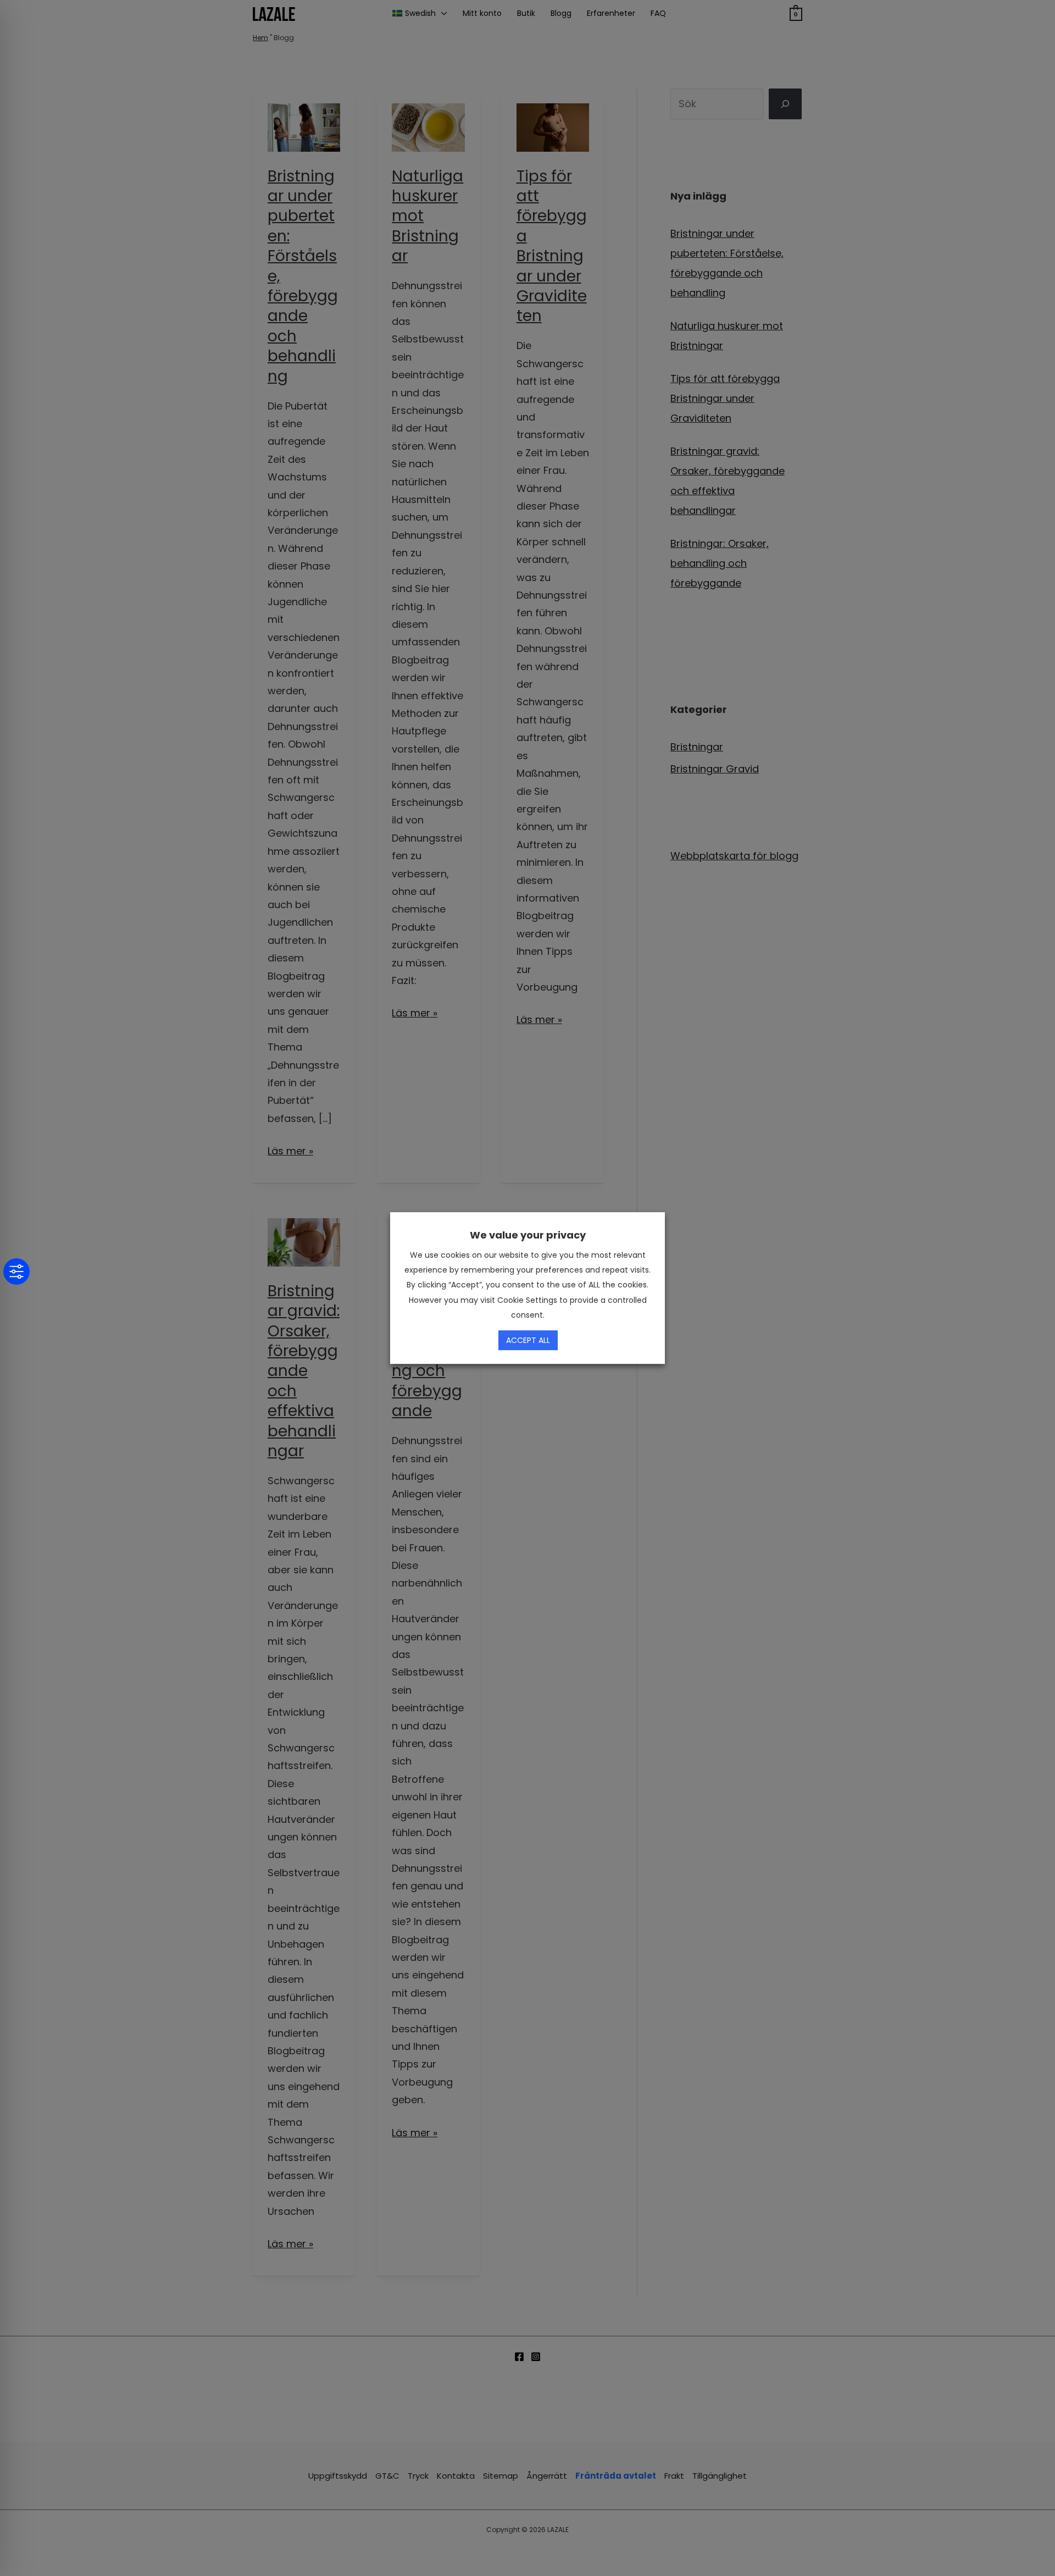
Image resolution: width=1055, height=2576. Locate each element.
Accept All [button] (528, 1340)
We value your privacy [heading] (528, 1235)
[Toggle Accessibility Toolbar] (16, 1272)
